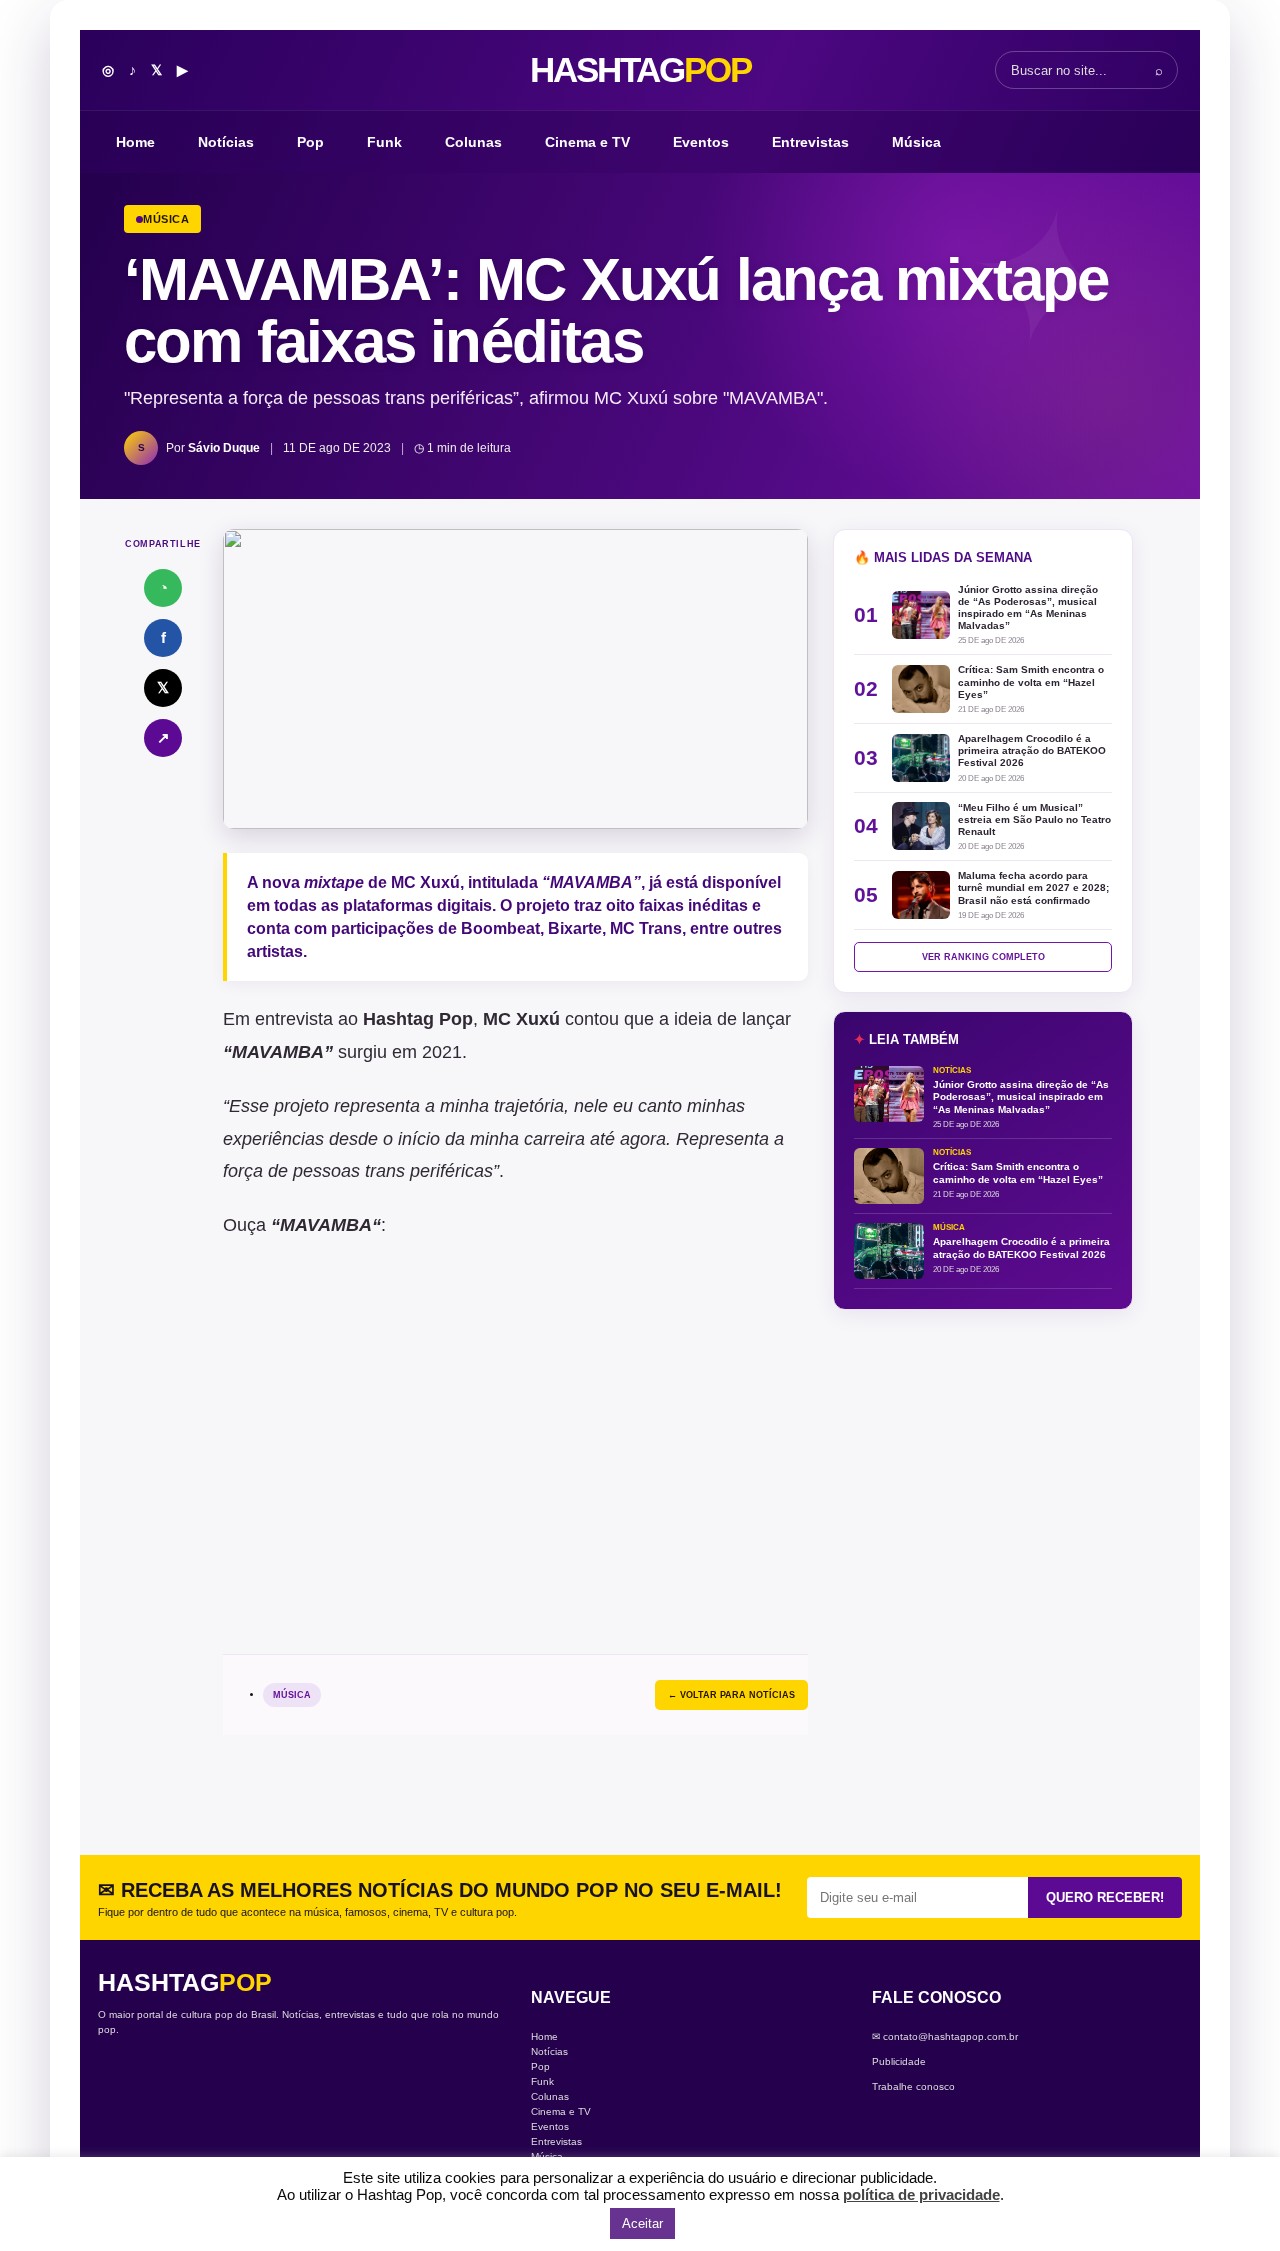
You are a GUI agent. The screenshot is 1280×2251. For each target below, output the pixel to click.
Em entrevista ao (348, 1019)
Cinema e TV (587, 142)
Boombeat (500, 928)
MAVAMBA (326, 1225)
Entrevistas (810, 142)
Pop (310, 142)
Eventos (701, 142)
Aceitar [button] (642, 2223)
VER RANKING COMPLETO (983, 957)
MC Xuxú (425, 882)
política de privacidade (921, 2194)
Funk (384, 142)
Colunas (473, 142)
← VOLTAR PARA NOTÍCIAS (731, 1695)
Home (135, 142)
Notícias (226, 142)
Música (916, 142)
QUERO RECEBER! (1105, 1897)
